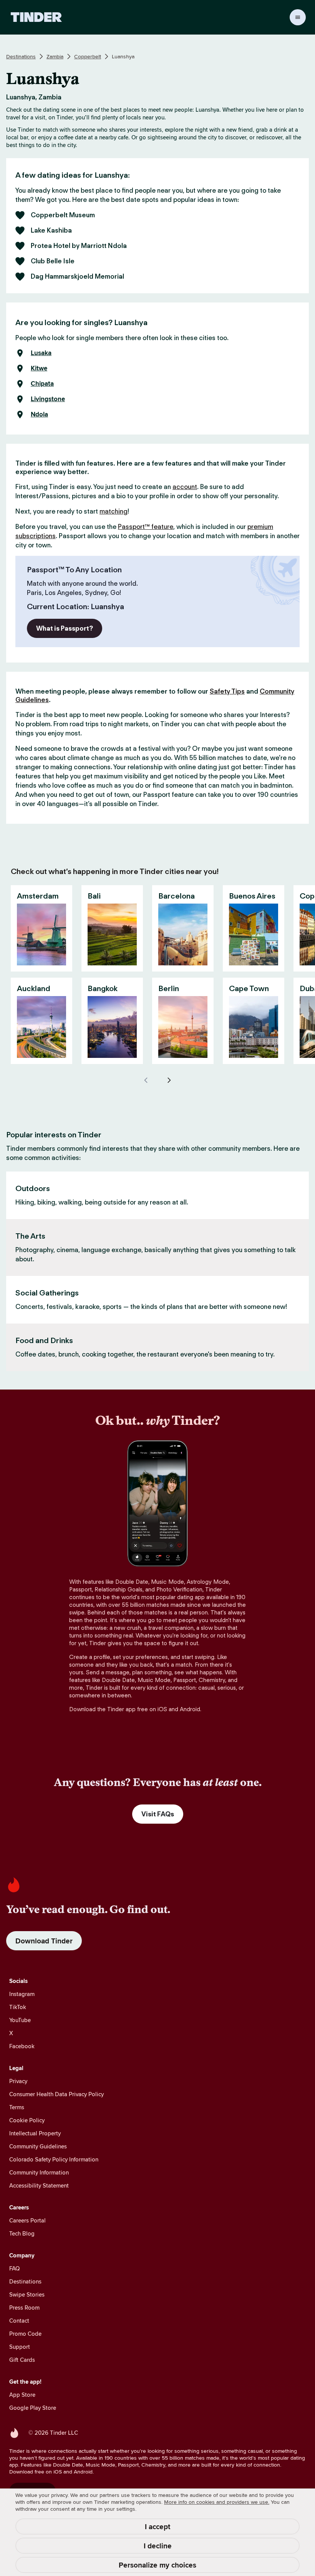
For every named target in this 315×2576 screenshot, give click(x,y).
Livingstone (48, 399)
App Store (22, 2395)
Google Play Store (33, 2408)
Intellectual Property (35, 2133)
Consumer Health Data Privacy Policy (56, 2094)
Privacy (18, 2081)
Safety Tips (227, 691)
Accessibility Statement (39, 2185)
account (185, 487)
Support (20, 2347)
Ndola (39, 415)
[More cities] (169, 1080)
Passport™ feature (146, 527)
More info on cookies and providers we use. (217, 2502)
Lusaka (41, 353)
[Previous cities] (146, 1080)
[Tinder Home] (36, 17)
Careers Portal (27, 2220)
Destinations (21, 56)
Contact (19, 2321)
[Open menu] (298, 17)
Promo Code (25, 2334)
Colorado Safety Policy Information (54, 2159)
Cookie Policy (27, 2120)
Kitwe (39, 368)
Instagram (22, 1994)
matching (114, 511)
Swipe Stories (27, 2294)
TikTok (18, 2007)
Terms (17, 2107)
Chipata (42, 384)
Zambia (55, 56)
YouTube (20, 2020)
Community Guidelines (38, 2146)
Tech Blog (22, 2233)
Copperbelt (88, 56)
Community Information (39, 2172)
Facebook (22, 2046)
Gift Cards (22, 2360)
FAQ (14, 2268)
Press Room (24, 2307)
